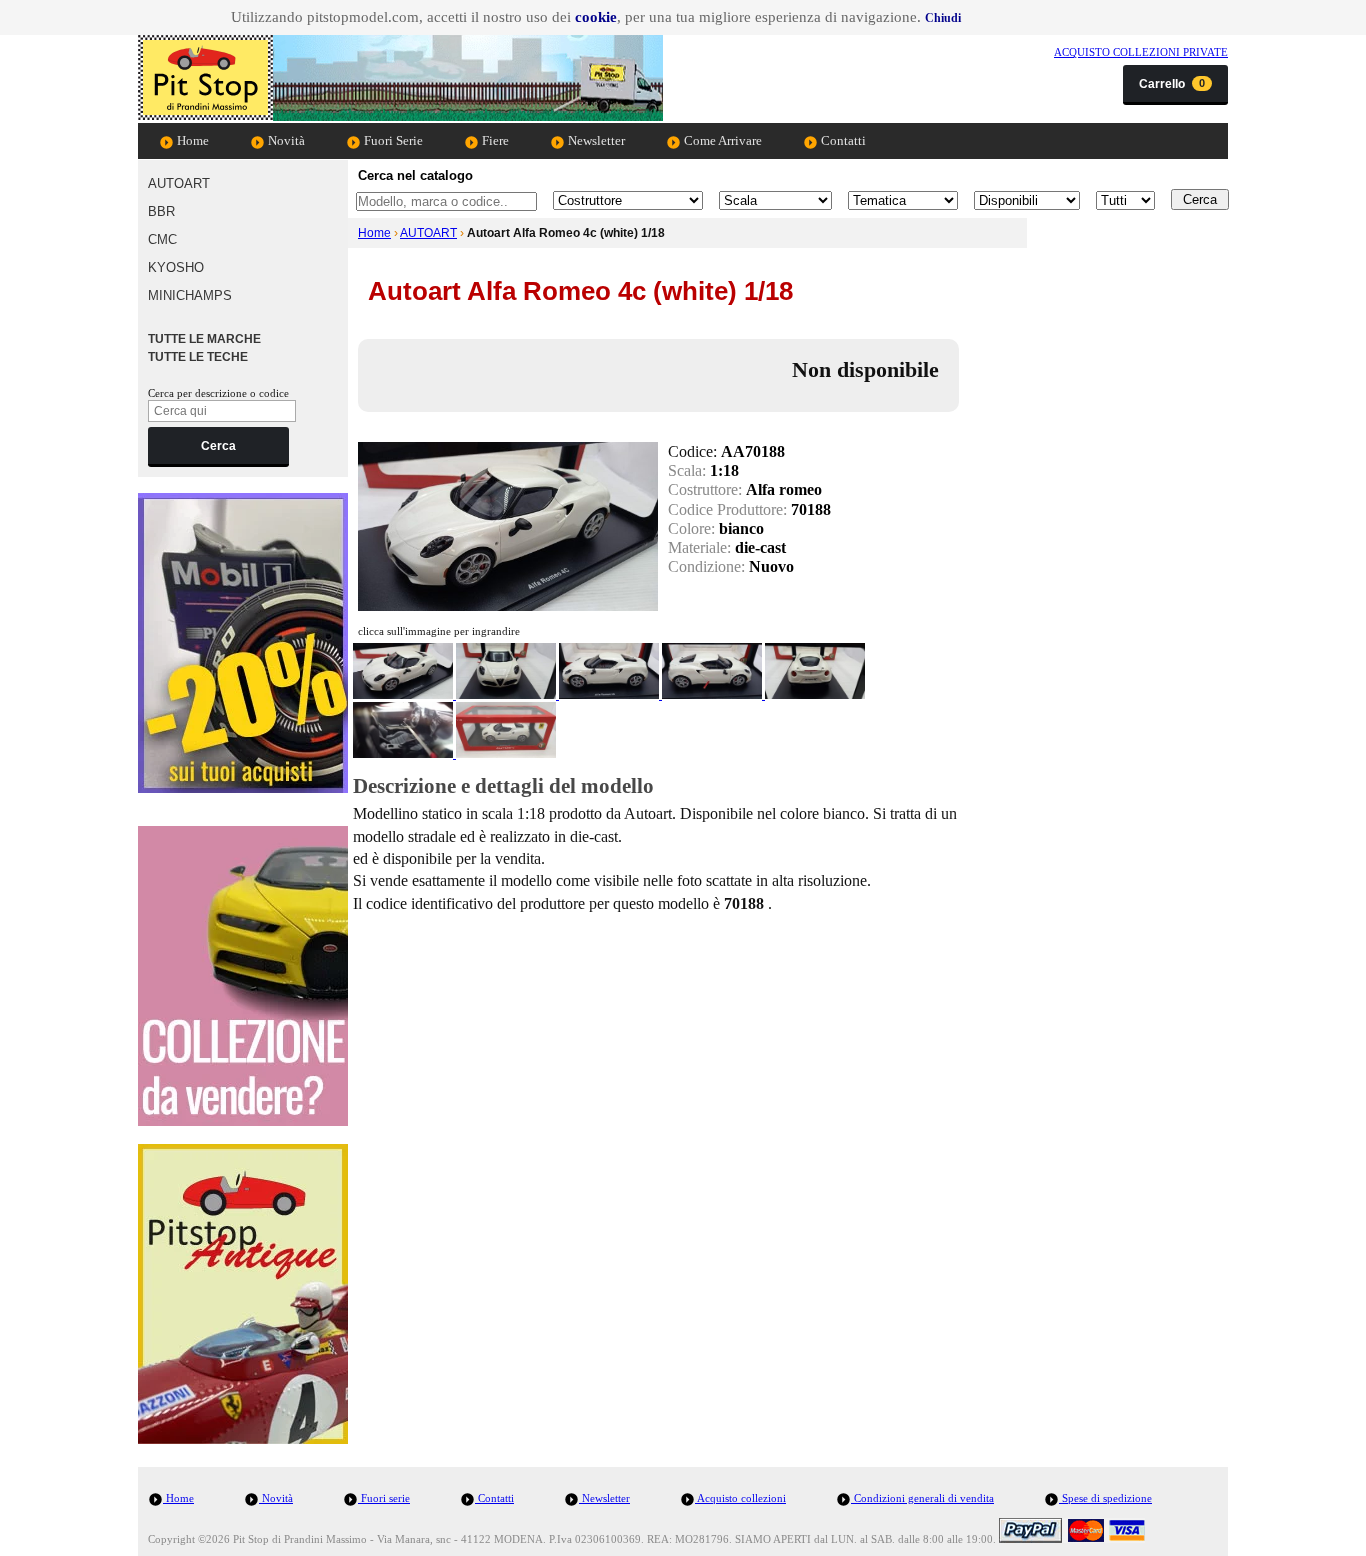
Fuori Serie (392, 140)
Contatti (842, 140)
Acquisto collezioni (740, 1498)
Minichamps (190, 295)
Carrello (1172, 84)
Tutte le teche (198, 357)
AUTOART (428, 233)
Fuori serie (384, 1498)
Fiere (494, 140)
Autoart (179, 183)
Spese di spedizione (1105, 1498)
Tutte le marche (204, 339)
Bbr (161, 211)
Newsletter (595, 140)
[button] (943, 18)
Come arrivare (721, 140)
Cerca (218, 446)
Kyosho (176, 267)
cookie (596, 17)
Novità (285, 140)
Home (191, 140)
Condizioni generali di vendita (922, 1498)
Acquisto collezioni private (1141, 52)
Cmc (162, 239)
